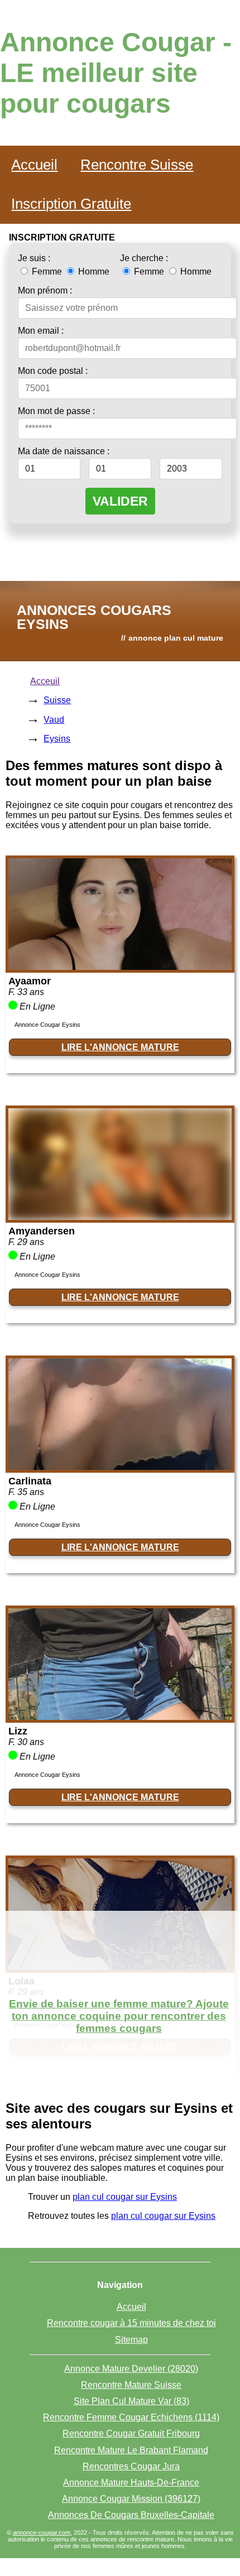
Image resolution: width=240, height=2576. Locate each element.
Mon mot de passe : (56, 411)
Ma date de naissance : (64, 451)
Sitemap (131, 2340)
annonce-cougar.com (42, 2532)
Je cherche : (144, 258)
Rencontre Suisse (137, 165)
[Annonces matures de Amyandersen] (120, 1217)
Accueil (34, 165)
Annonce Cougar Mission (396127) (131, 2499)
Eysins (57, 739)
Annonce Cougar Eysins (47, 1025)
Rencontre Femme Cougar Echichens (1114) (131, 2417)
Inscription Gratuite (71, 204)
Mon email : (41, 331)
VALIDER (120, 501)
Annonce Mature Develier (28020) (131, 2369)
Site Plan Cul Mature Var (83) (131, 2401)
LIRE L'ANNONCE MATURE (120, 1047)
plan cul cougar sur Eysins (125, 2197)
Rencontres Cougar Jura (131, 2466)
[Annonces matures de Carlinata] (120, 1467)
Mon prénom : (45, 290)
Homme (93, 271)
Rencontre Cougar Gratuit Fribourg (131, 2433)
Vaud (54, 720)
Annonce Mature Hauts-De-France (131, 2483)
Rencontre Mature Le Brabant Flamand (131, 2450)
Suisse (57, 700)
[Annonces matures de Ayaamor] (120, 967)
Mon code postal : (53, 371)
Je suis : (34, 258)
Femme (47, 271)
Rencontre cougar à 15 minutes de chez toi (131, 2323)
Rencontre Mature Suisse (131, 2385)
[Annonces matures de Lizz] (120, 1717)
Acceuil (45, 681)
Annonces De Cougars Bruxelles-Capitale (131, 2515)
